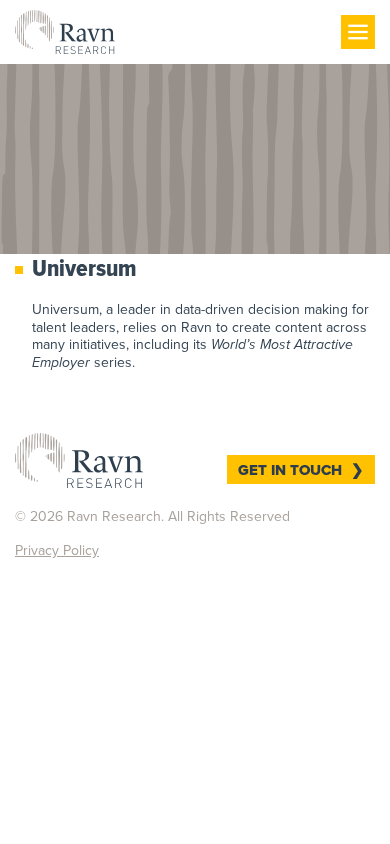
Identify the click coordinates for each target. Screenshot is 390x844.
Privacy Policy (57, 550)
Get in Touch (290, 470)
